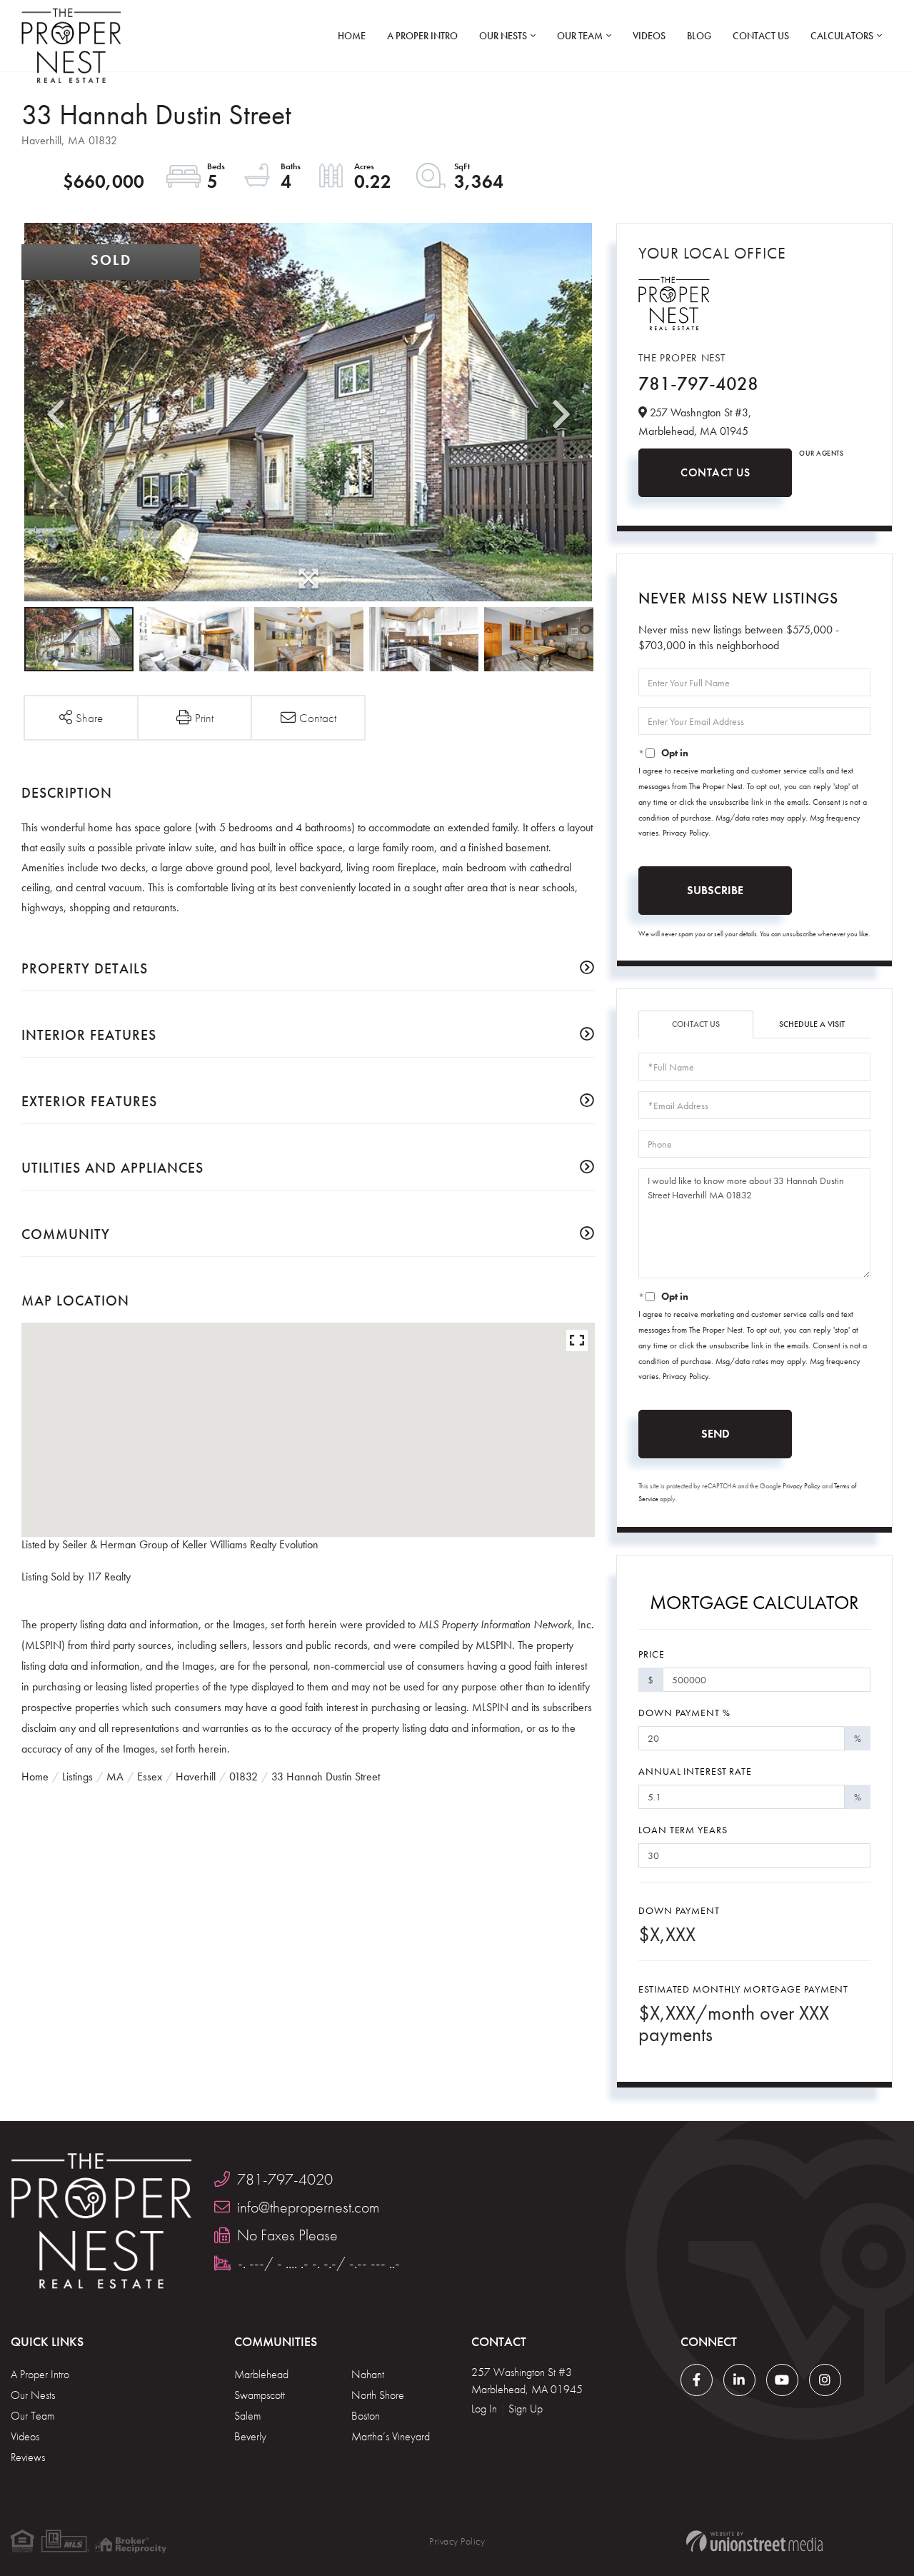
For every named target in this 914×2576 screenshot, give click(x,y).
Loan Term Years (683, 1830)
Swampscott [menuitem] (260, 2395)
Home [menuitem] (352, 36)
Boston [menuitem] (366, 2416)
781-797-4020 (285, 2179)
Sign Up (526, 2409)
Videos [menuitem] (649, 36)
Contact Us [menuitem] (761, 36)
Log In (484, 2409)
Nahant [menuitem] (368, 2374)
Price (651, 1654)
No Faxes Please (287, 2235)
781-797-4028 (698, 384)
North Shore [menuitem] (378, 2395)
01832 (243, 1776)
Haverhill (196, 1776)
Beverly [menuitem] (250, 2436)
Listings (77, 1776)
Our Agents (821, 453)
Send (715, 1434)
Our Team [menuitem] (580, 36)
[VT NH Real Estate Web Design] (754, 2541)
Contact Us (715, 472)
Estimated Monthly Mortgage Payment (743, 1989)
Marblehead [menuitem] (261, 2374)
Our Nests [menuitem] (503, 36)
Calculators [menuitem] (842, 36)
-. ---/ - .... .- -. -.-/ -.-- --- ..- (319, 2263)
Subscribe (715, 890)
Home (35, 1776)
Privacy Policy (685, 833)
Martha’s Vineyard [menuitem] (391, 2436)
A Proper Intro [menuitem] (422, 36)
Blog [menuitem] (699, 36)
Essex (150, 1776)
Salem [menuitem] (247, 2416)
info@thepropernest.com (308, 2207)
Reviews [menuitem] (28, 2457)
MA (115, 1776)
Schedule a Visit (812, 1024)
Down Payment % (684, 1713)
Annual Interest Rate (695, 1771)
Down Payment (679, 1910)
